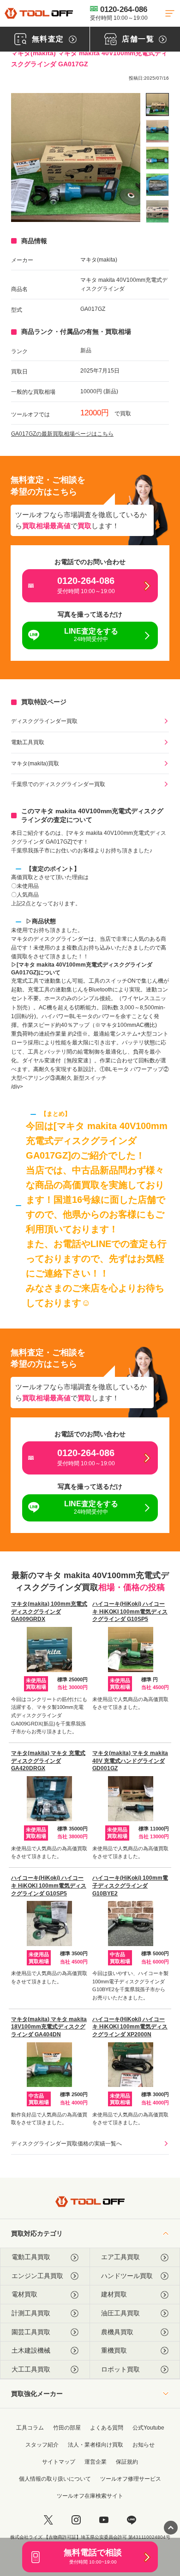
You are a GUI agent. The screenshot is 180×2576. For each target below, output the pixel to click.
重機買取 (114, 2350)
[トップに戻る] (39, 13)
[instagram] (76, 2520)
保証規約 (127, 2462)
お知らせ (144, 2445)
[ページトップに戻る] (171, 2528)
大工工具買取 (31, 2369)
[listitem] (157, 105)
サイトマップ (59, 2462)
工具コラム (30, 2428)
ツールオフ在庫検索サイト (90, 2496)
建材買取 (114, 2294)
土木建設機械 (31, 2350)
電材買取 (24, 2294)
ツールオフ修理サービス (131, 2479)
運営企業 (96, 2462)
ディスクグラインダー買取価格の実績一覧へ (66, 2144)
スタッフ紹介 (42, 2445)
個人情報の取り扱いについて (55, 2479)
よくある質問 (107, 2428)
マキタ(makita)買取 (35, 763)
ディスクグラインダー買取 (44, 721)
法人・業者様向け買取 (96, 2445)
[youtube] (104, 2520)
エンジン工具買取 (37, 2276)
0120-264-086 (119, 13)
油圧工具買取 (120, 2313)
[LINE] (132, 2520)
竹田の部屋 (67, 2428)
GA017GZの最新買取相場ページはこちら (62, 434)
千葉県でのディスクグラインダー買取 (58, 784)
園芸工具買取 (31, 2332)
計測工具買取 (31, 2313)
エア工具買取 (120, 2257)
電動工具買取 (28, 742)
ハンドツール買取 (127, 2276)
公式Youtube (148, 2428)
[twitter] (48, 2520)
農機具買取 (117, 2332)
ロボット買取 (120, 2369)
